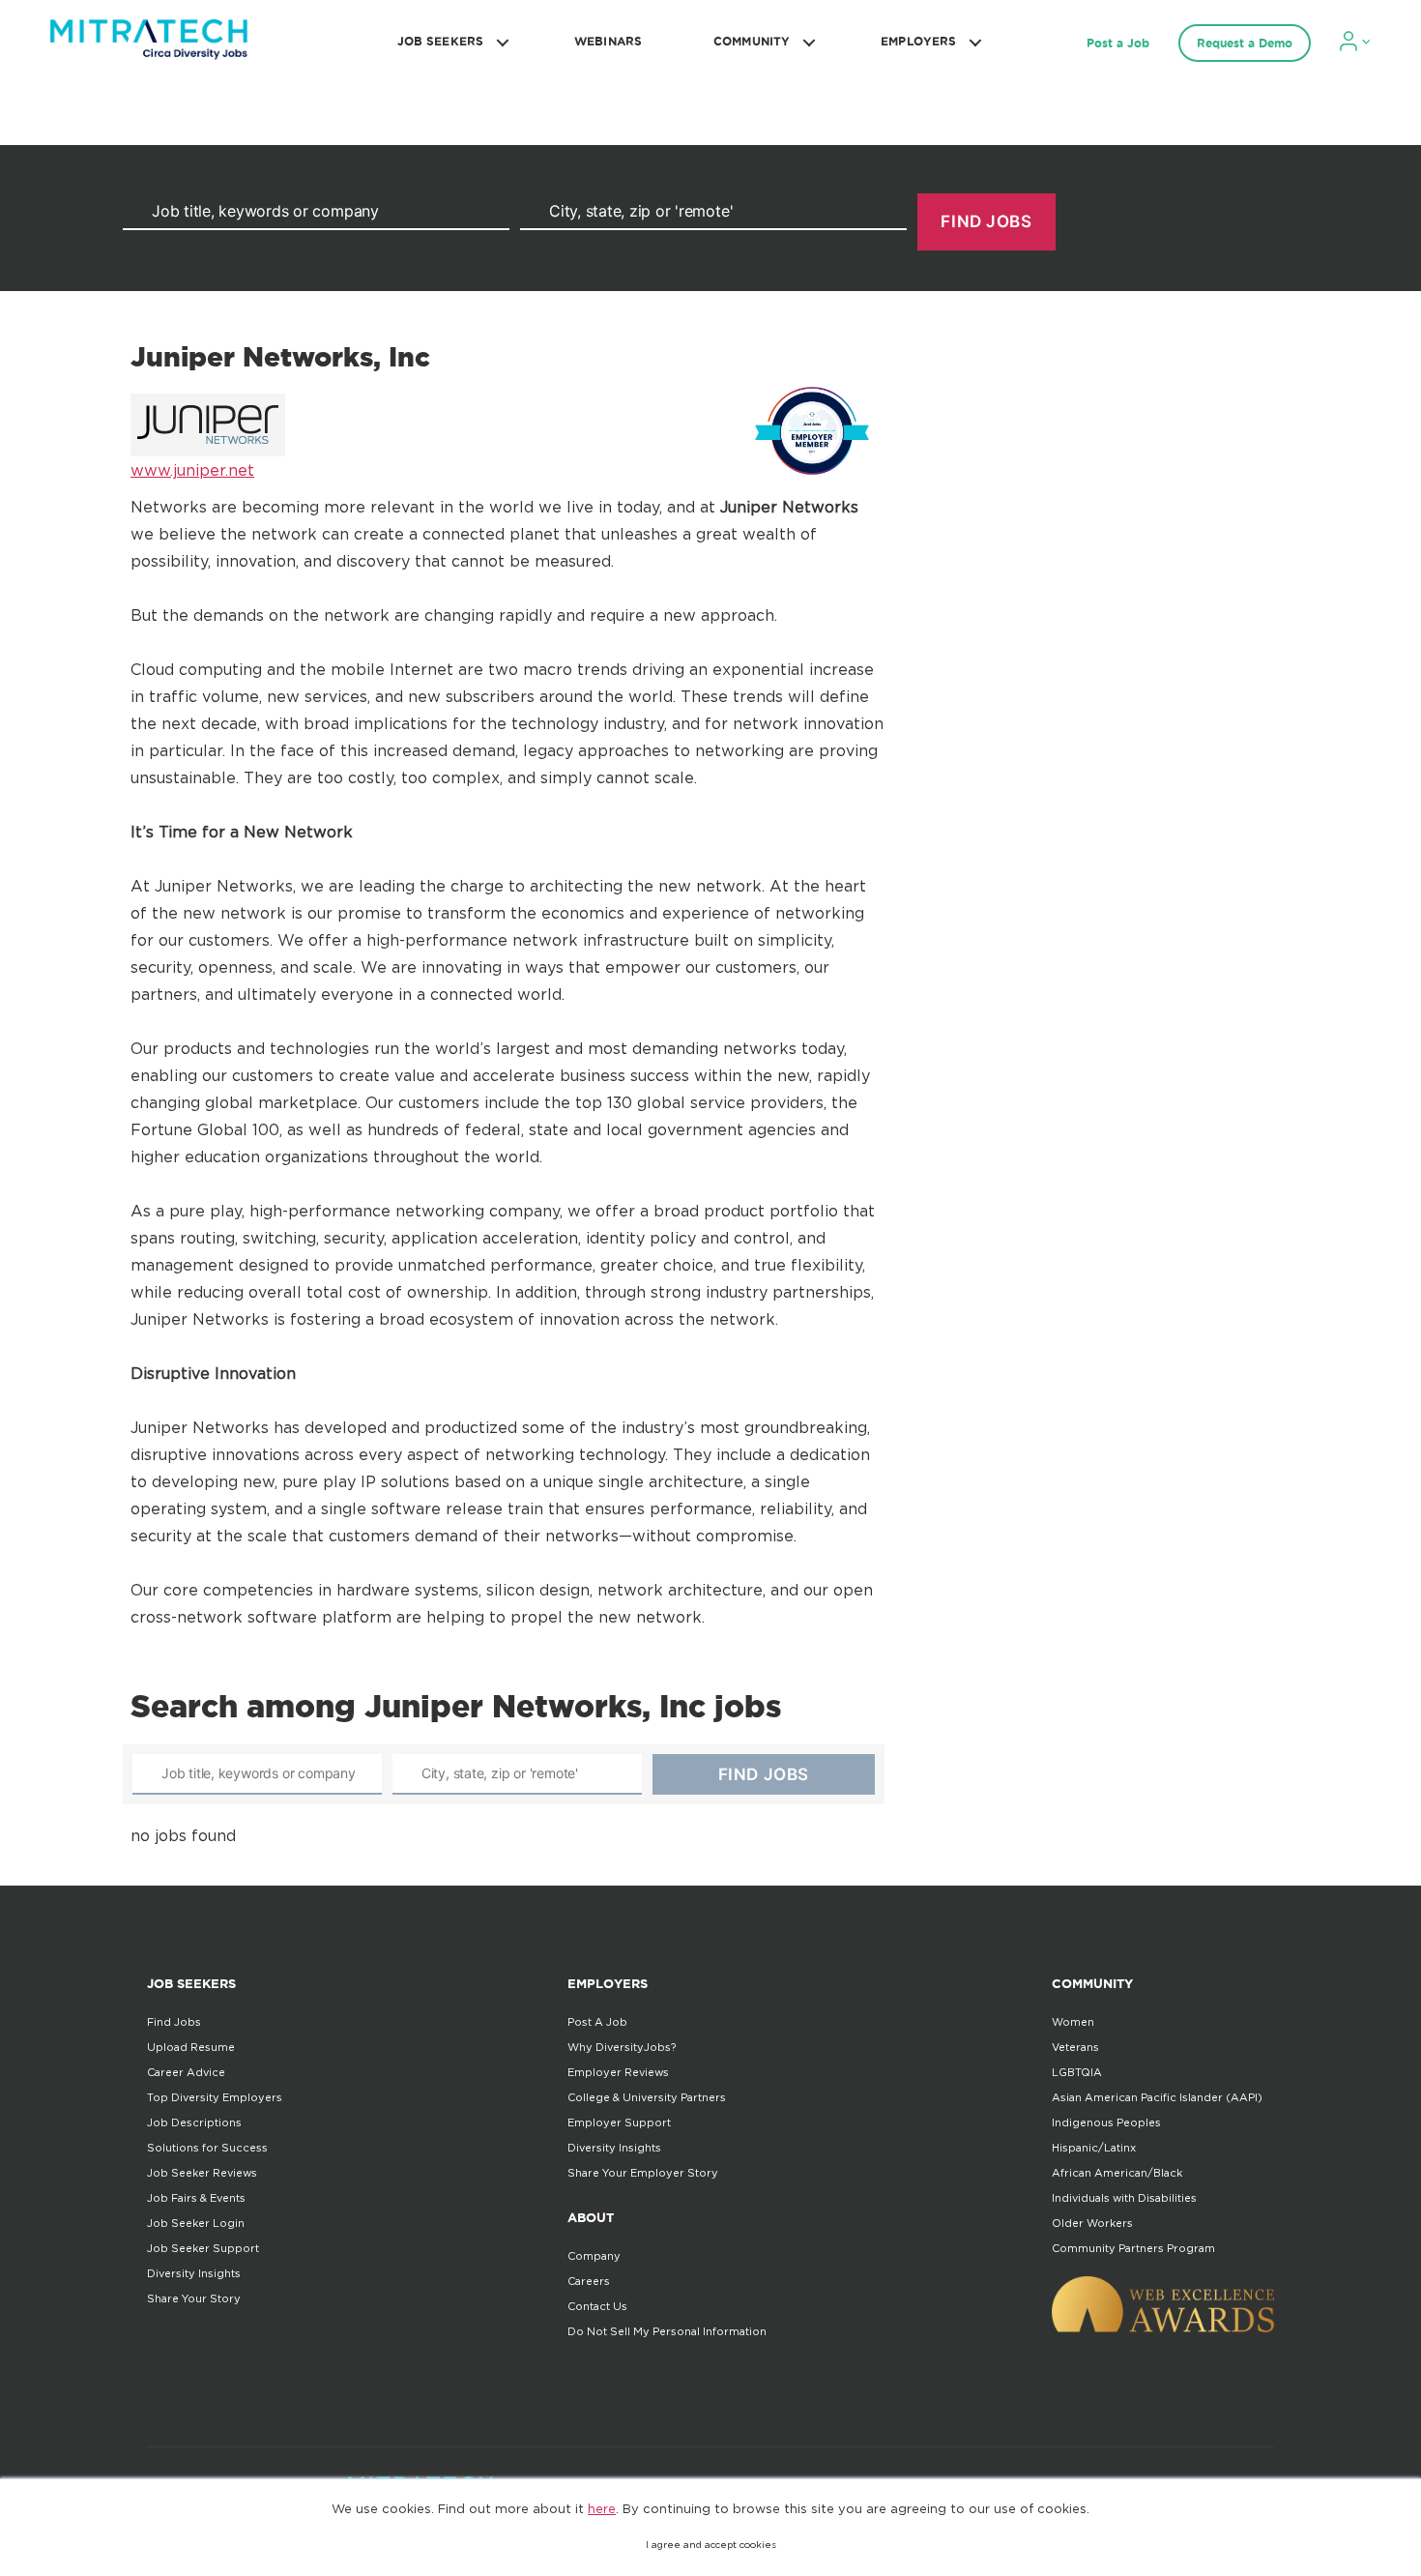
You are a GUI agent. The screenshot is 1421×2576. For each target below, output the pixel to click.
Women (1073, 2022)
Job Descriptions (194, 2122)
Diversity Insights (194, 2273)
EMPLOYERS (918, 41)
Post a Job (1118, 43)
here (602, 2508)
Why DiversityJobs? (622, 2047)
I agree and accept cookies (711, 2545)
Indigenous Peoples (1106, 2122)
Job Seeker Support (203, 2248)
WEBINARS (608, 41)
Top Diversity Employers (215, 2097)
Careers (589, 2281)
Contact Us (597, 2306)
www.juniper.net (192, 470)
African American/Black (1117, 2173)
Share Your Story (194, 2298)
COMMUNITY (752, 41)
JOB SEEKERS (440, 41)
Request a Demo (1245, 43)
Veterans (1075, 2047)
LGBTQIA (1077, 2072)
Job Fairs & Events (196, 2198)
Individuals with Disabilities (1124, 2198)
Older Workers (1092, 2223)
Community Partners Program (1133, 2248)
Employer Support (619, 2122)
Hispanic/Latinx (1094, 2148)
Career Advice (186, 2072)
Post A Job (597, 2022)
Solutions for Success (207, 2148)
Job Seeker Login (196, 2223)
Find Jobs (174, 2022)
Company (594, 2256)
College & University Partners (647, 2097)
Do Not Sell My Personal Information (667, 2331)
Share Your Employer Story (643, 2173)
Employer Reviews (618, 2072)
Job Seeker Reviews (202, 2173)
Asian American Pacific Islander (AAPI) (1157, 2097)
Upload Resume (191, 2047)
